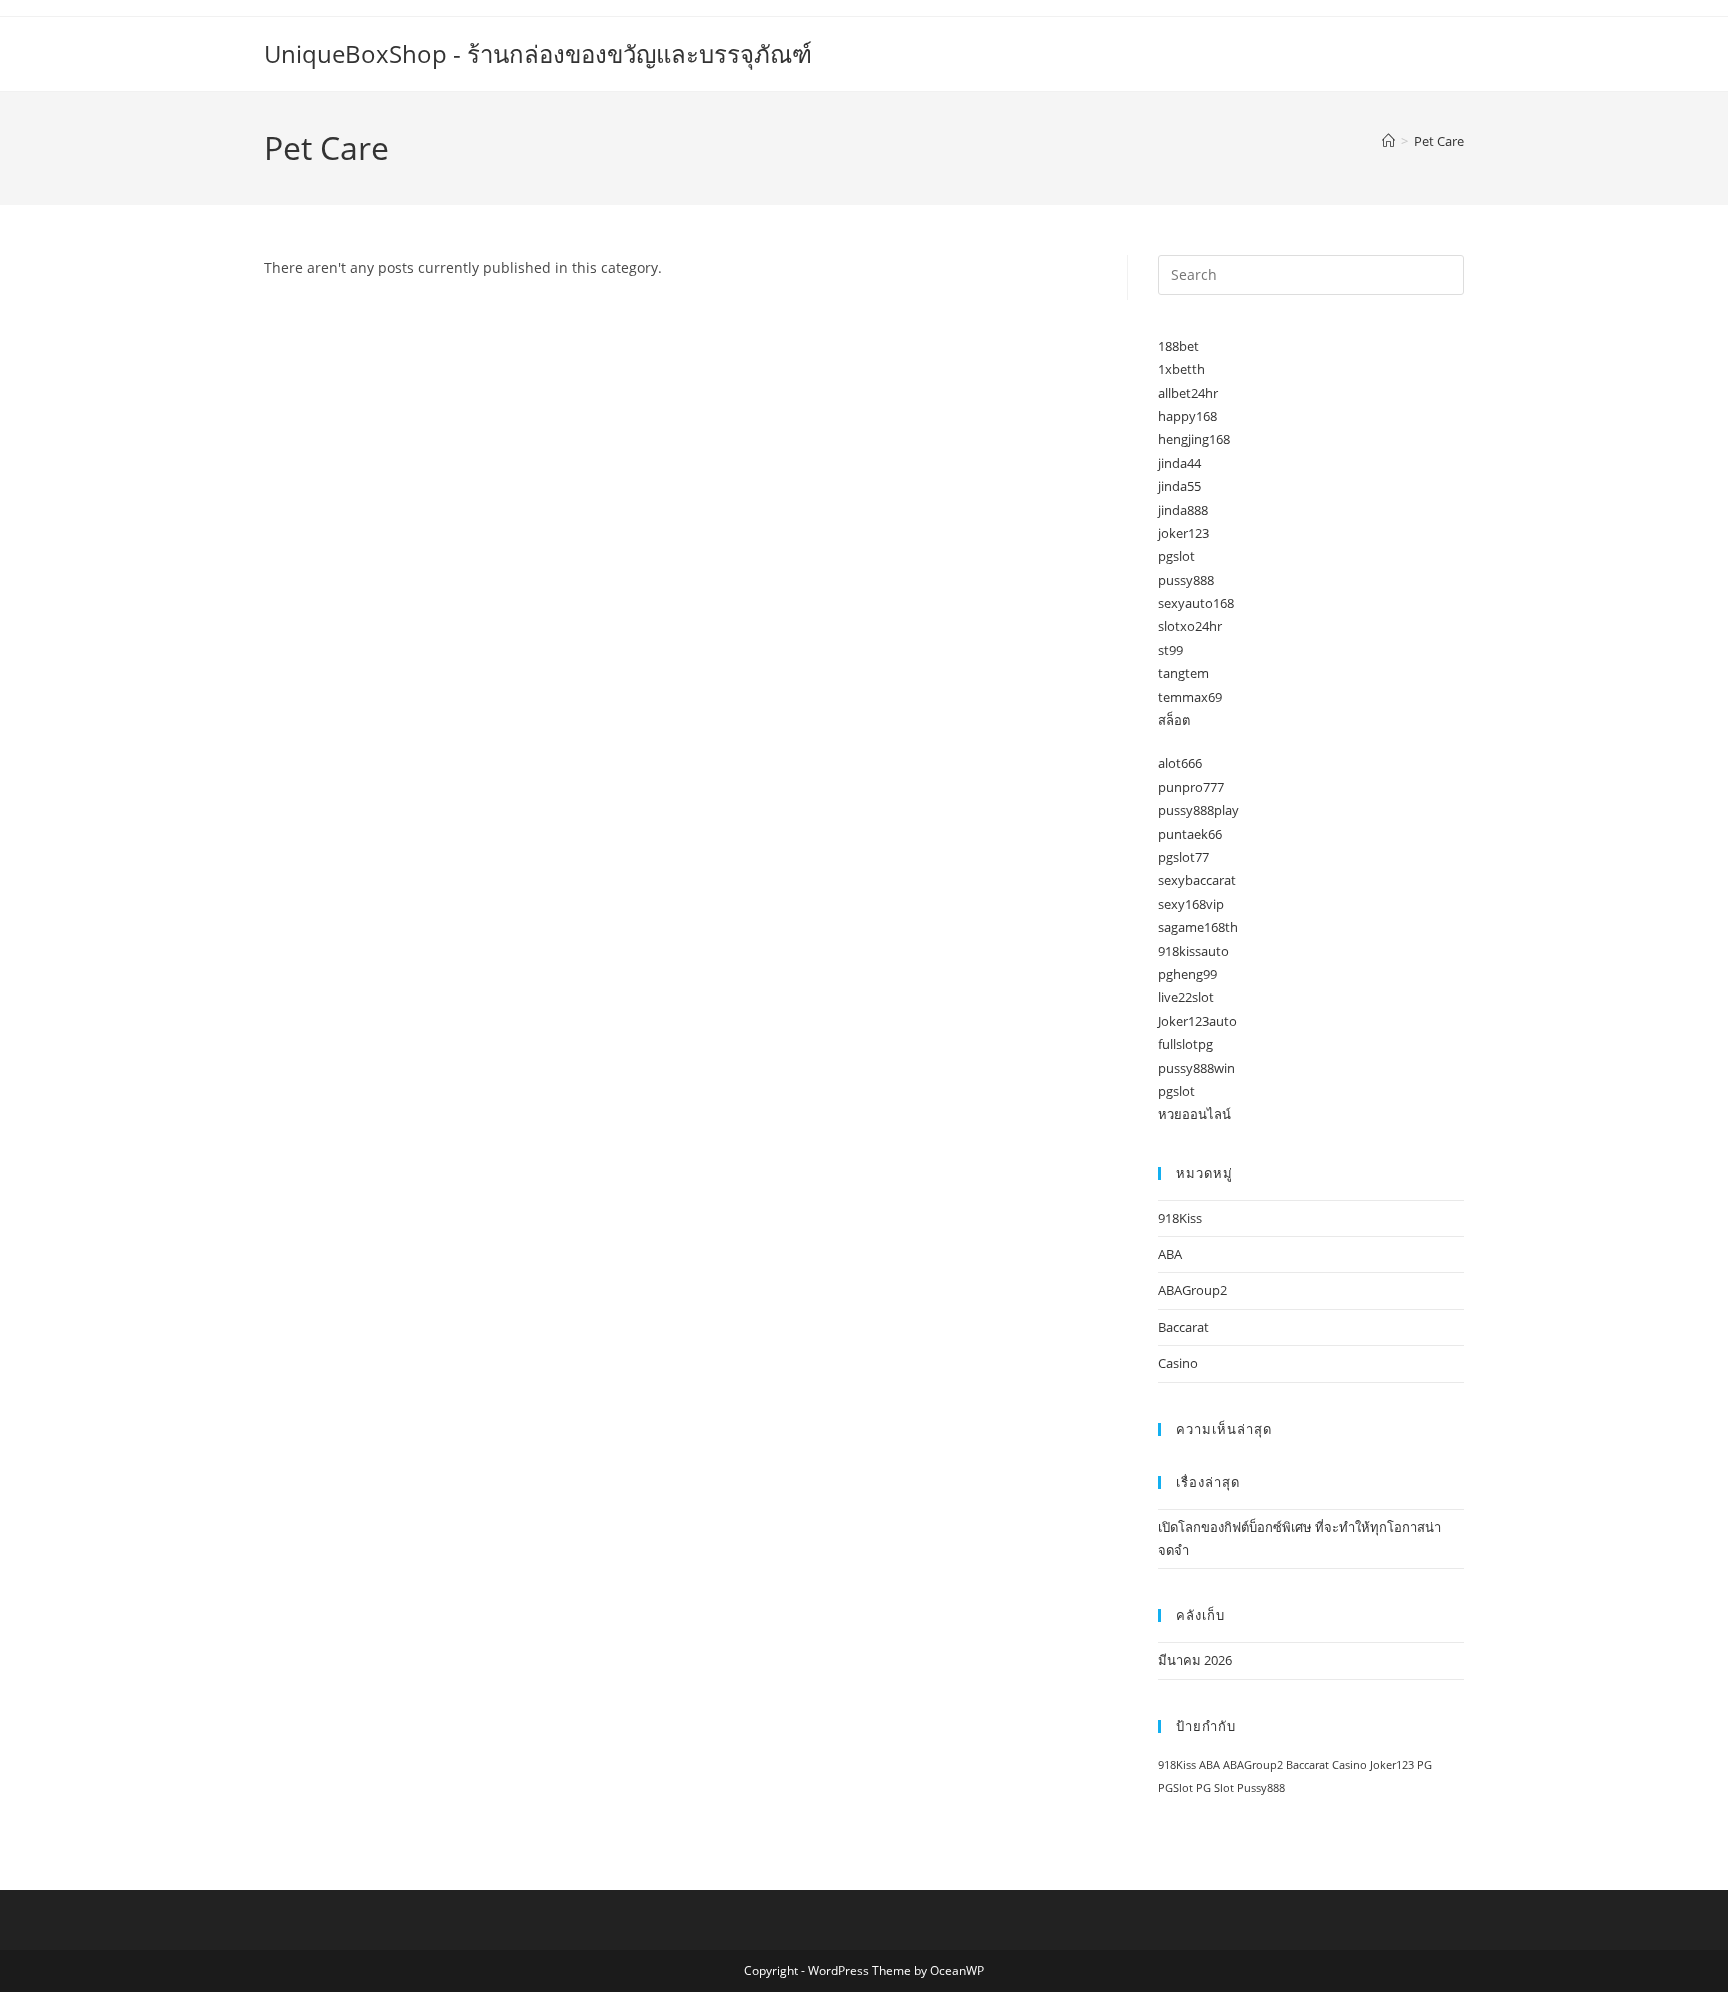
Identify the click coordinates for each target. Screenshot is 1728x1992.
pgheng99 (1187, 974)
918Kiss (1180, 1218)
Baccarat (1183, 1327)
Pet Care (1439, 141)
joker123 (1183, 533)
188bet (1178, 346)
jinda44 (1179, 463)
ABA (1170, 1254)
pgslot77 (1183, 857)
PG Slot (1215, 1788)
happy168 (1187, 416)
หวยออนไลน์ (1194, 1114)
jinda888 (1183, 510)
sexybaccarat (1197, 880)
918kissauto (1193, 951)
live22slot (1186, 997)
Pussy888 (1261, 1788)
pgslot (1176, 556)
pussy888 (1186, 580)
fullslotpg (1185, 1044)
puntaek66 (1190, 834)
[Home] (1388, 141)
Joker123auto (1197, 1021)
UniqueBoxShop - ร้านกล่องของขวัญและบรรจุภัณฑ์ (538, 53)
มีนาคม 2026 (1195, 1660)
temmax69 (1190, 697)
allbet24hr (1188, 393)
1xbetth (1181, 369)
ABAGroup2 (1192, 1290)
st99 (1170, 650)
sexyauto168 (1196, 603)
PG (1424, 1765)
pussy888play (1198, 810)
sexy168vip (1191, 904)
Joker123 (1392, 1765)
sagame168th (1198, 927)
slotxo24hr (1190, 626)
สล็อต (1174, 720)
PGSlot (1175, 1788)
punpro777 (1191, 787)
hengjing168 (1194, 439)
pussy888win (1196, 1068)
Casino (1178, 1363)
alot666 (1180, 763)
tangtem (1183, 673)
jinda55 (1179, 486)
